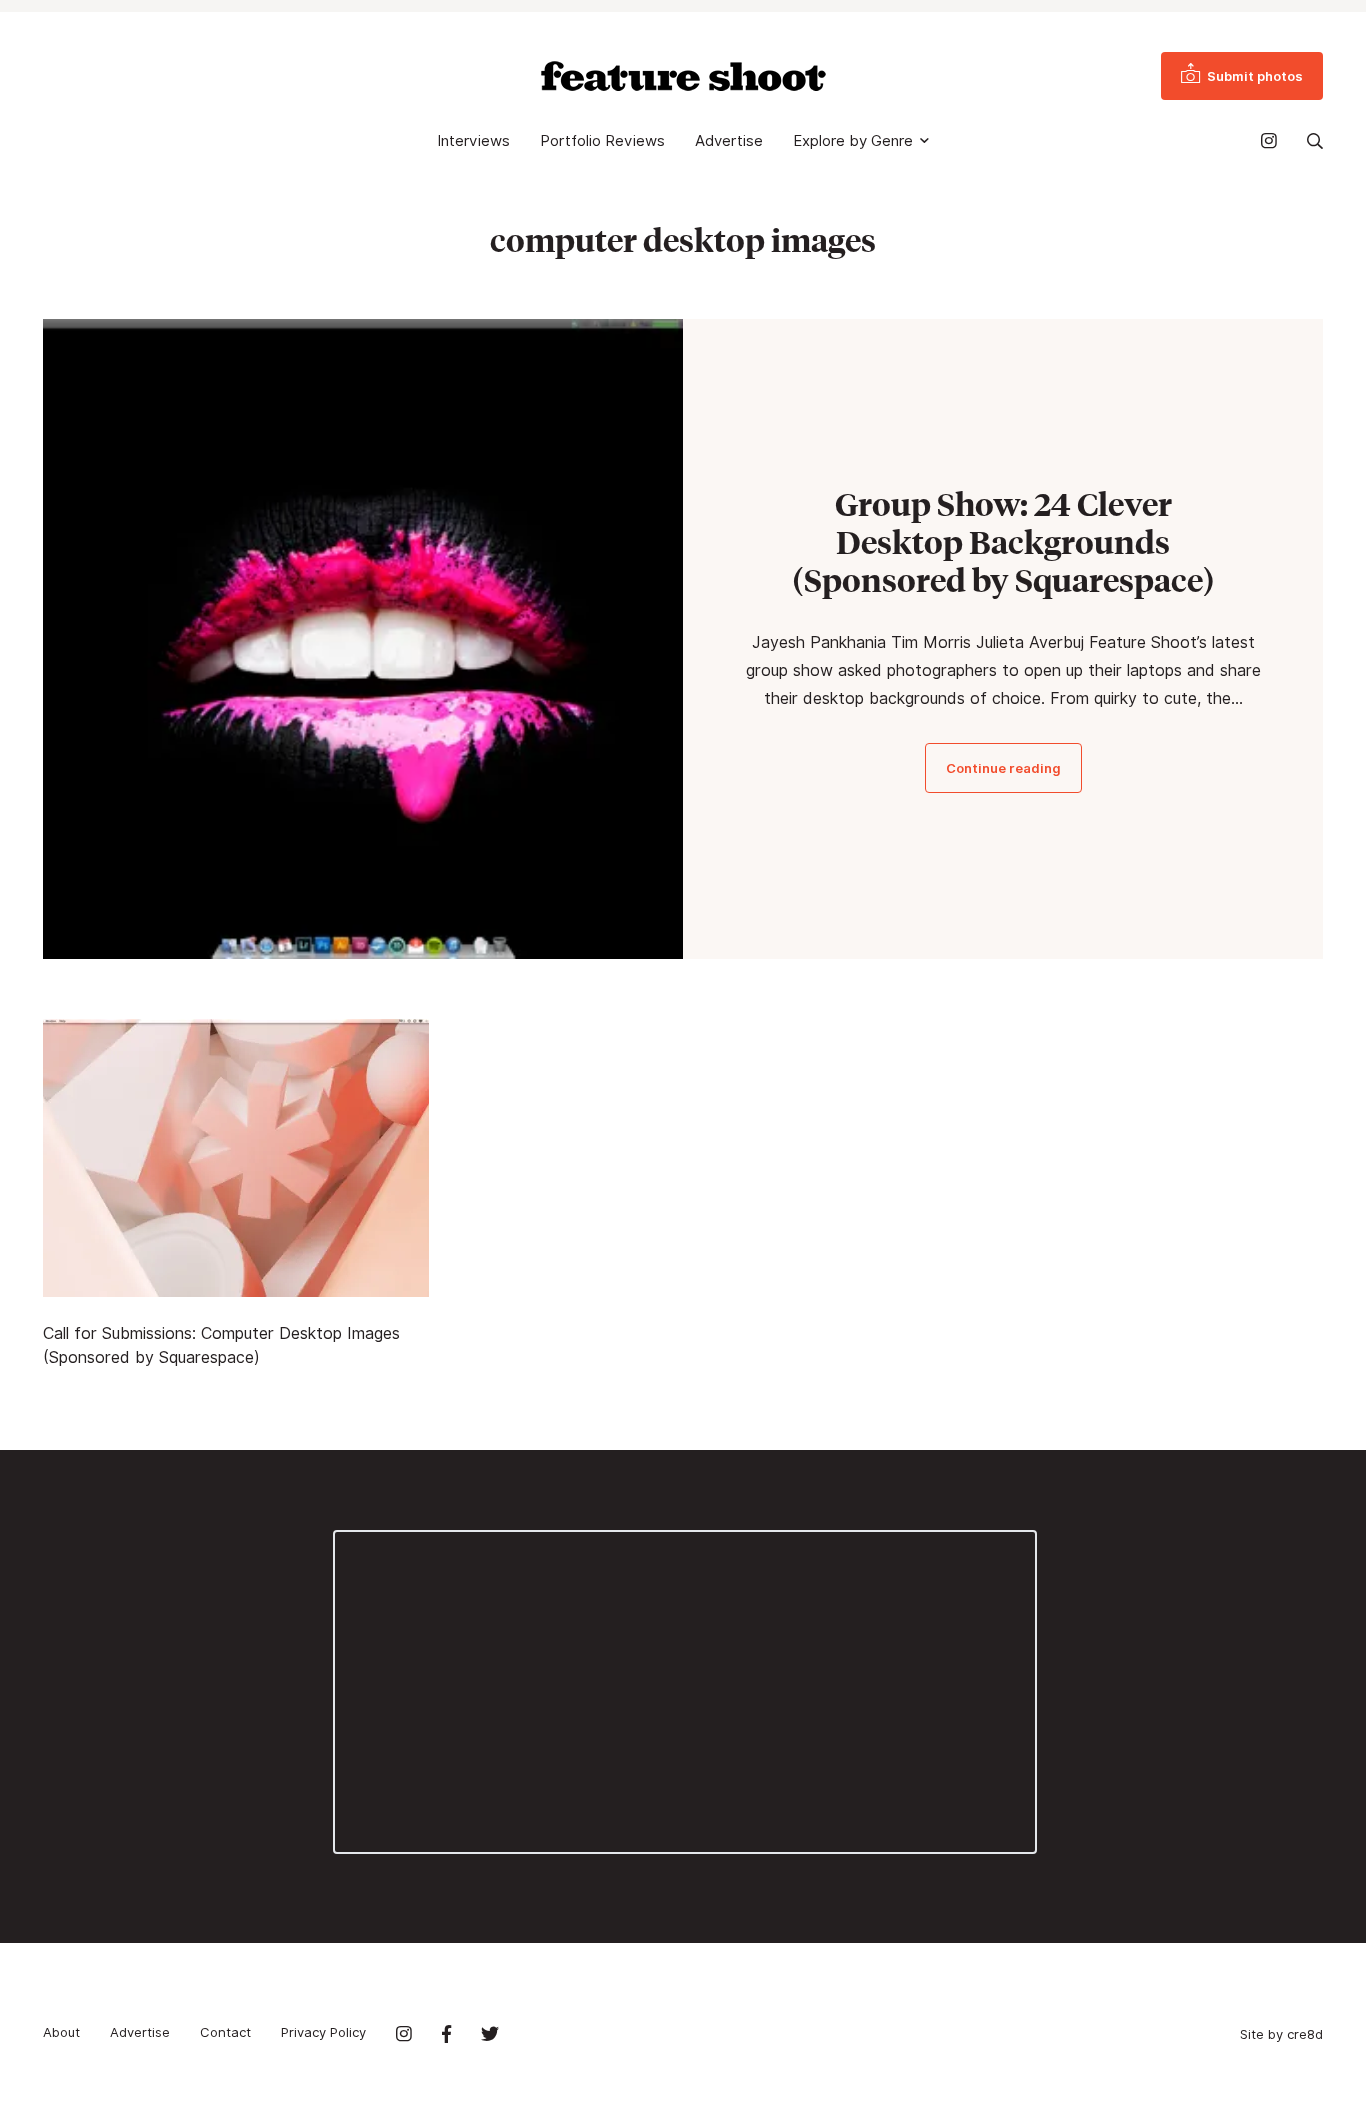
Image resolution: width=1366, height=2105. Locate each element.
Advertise (729, 141)
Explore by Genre (853, 141)
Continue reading (1003, 768)
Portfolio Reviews (602, 141)
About (61, 2032)
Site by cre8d (1281, 2034)
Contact (225, 2032)
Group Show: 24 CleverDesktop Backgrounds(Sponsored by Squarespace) (1003, 542)
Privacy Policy (323, 2032)
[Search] (1315, 141)
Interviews (473, 141)
